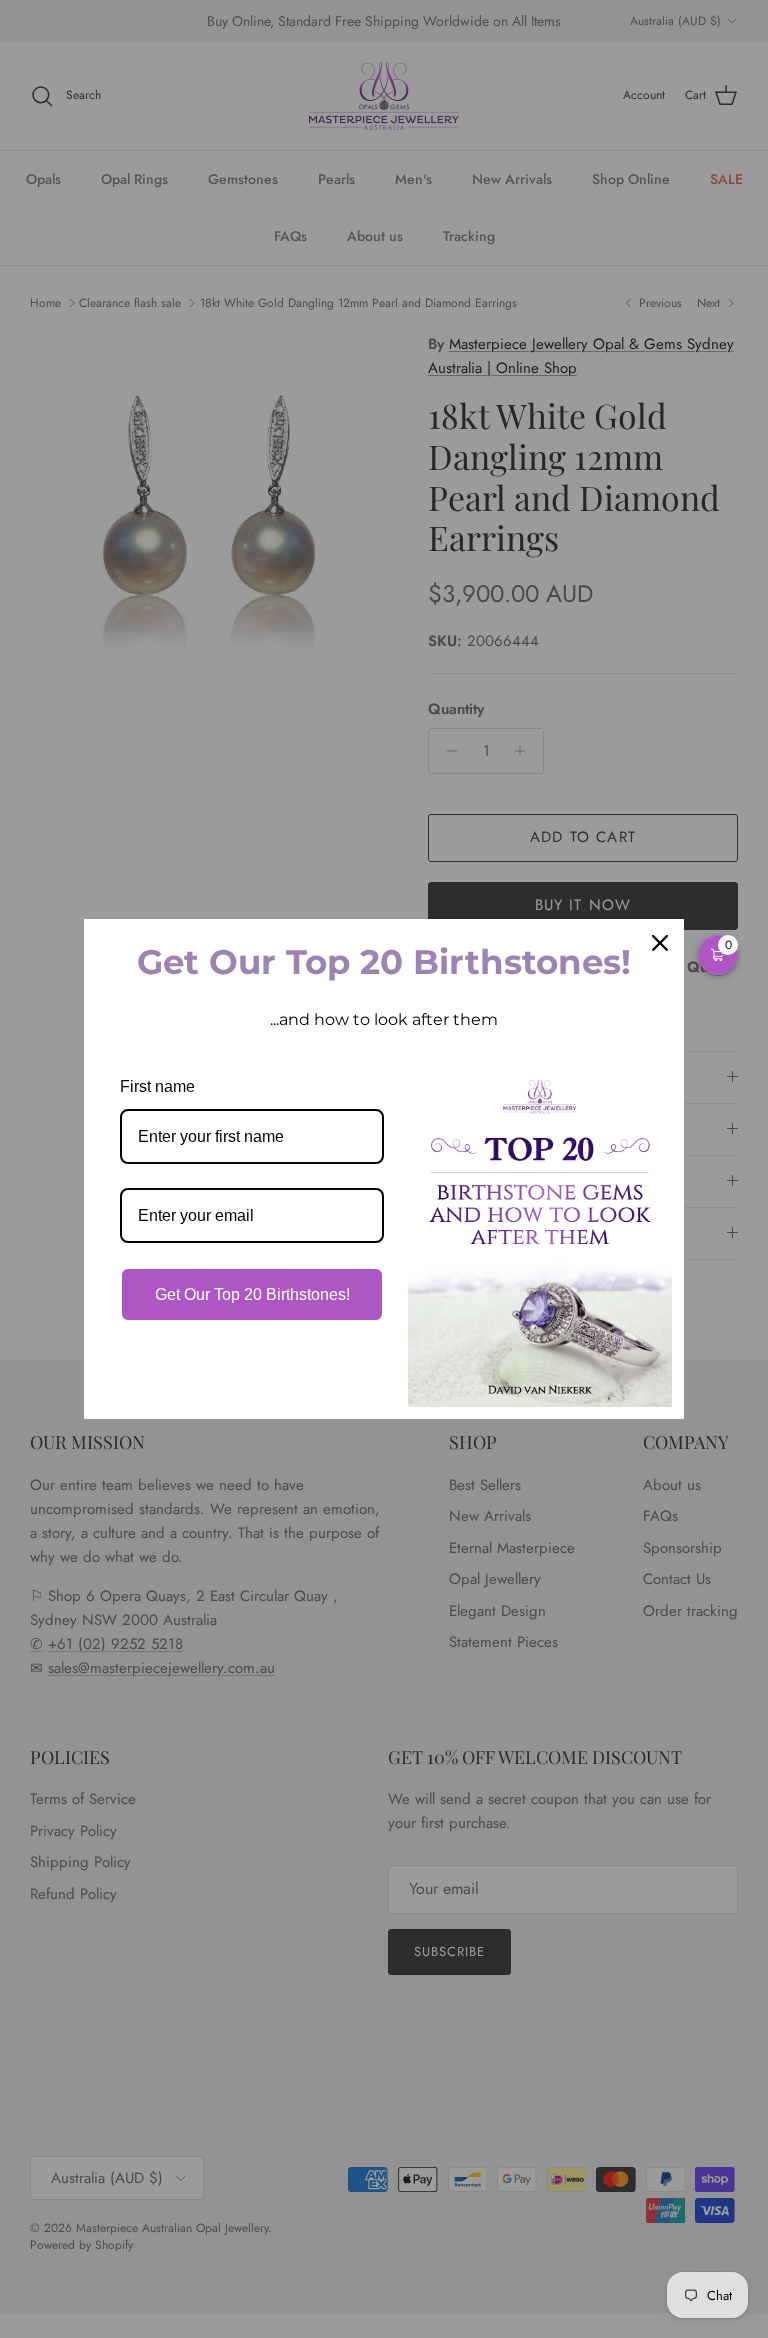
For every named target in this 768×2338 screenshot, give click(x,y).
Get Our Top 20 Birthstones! (252, 1294)
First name (157, 1086)
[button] (718, 955)
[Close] (660, 943)
